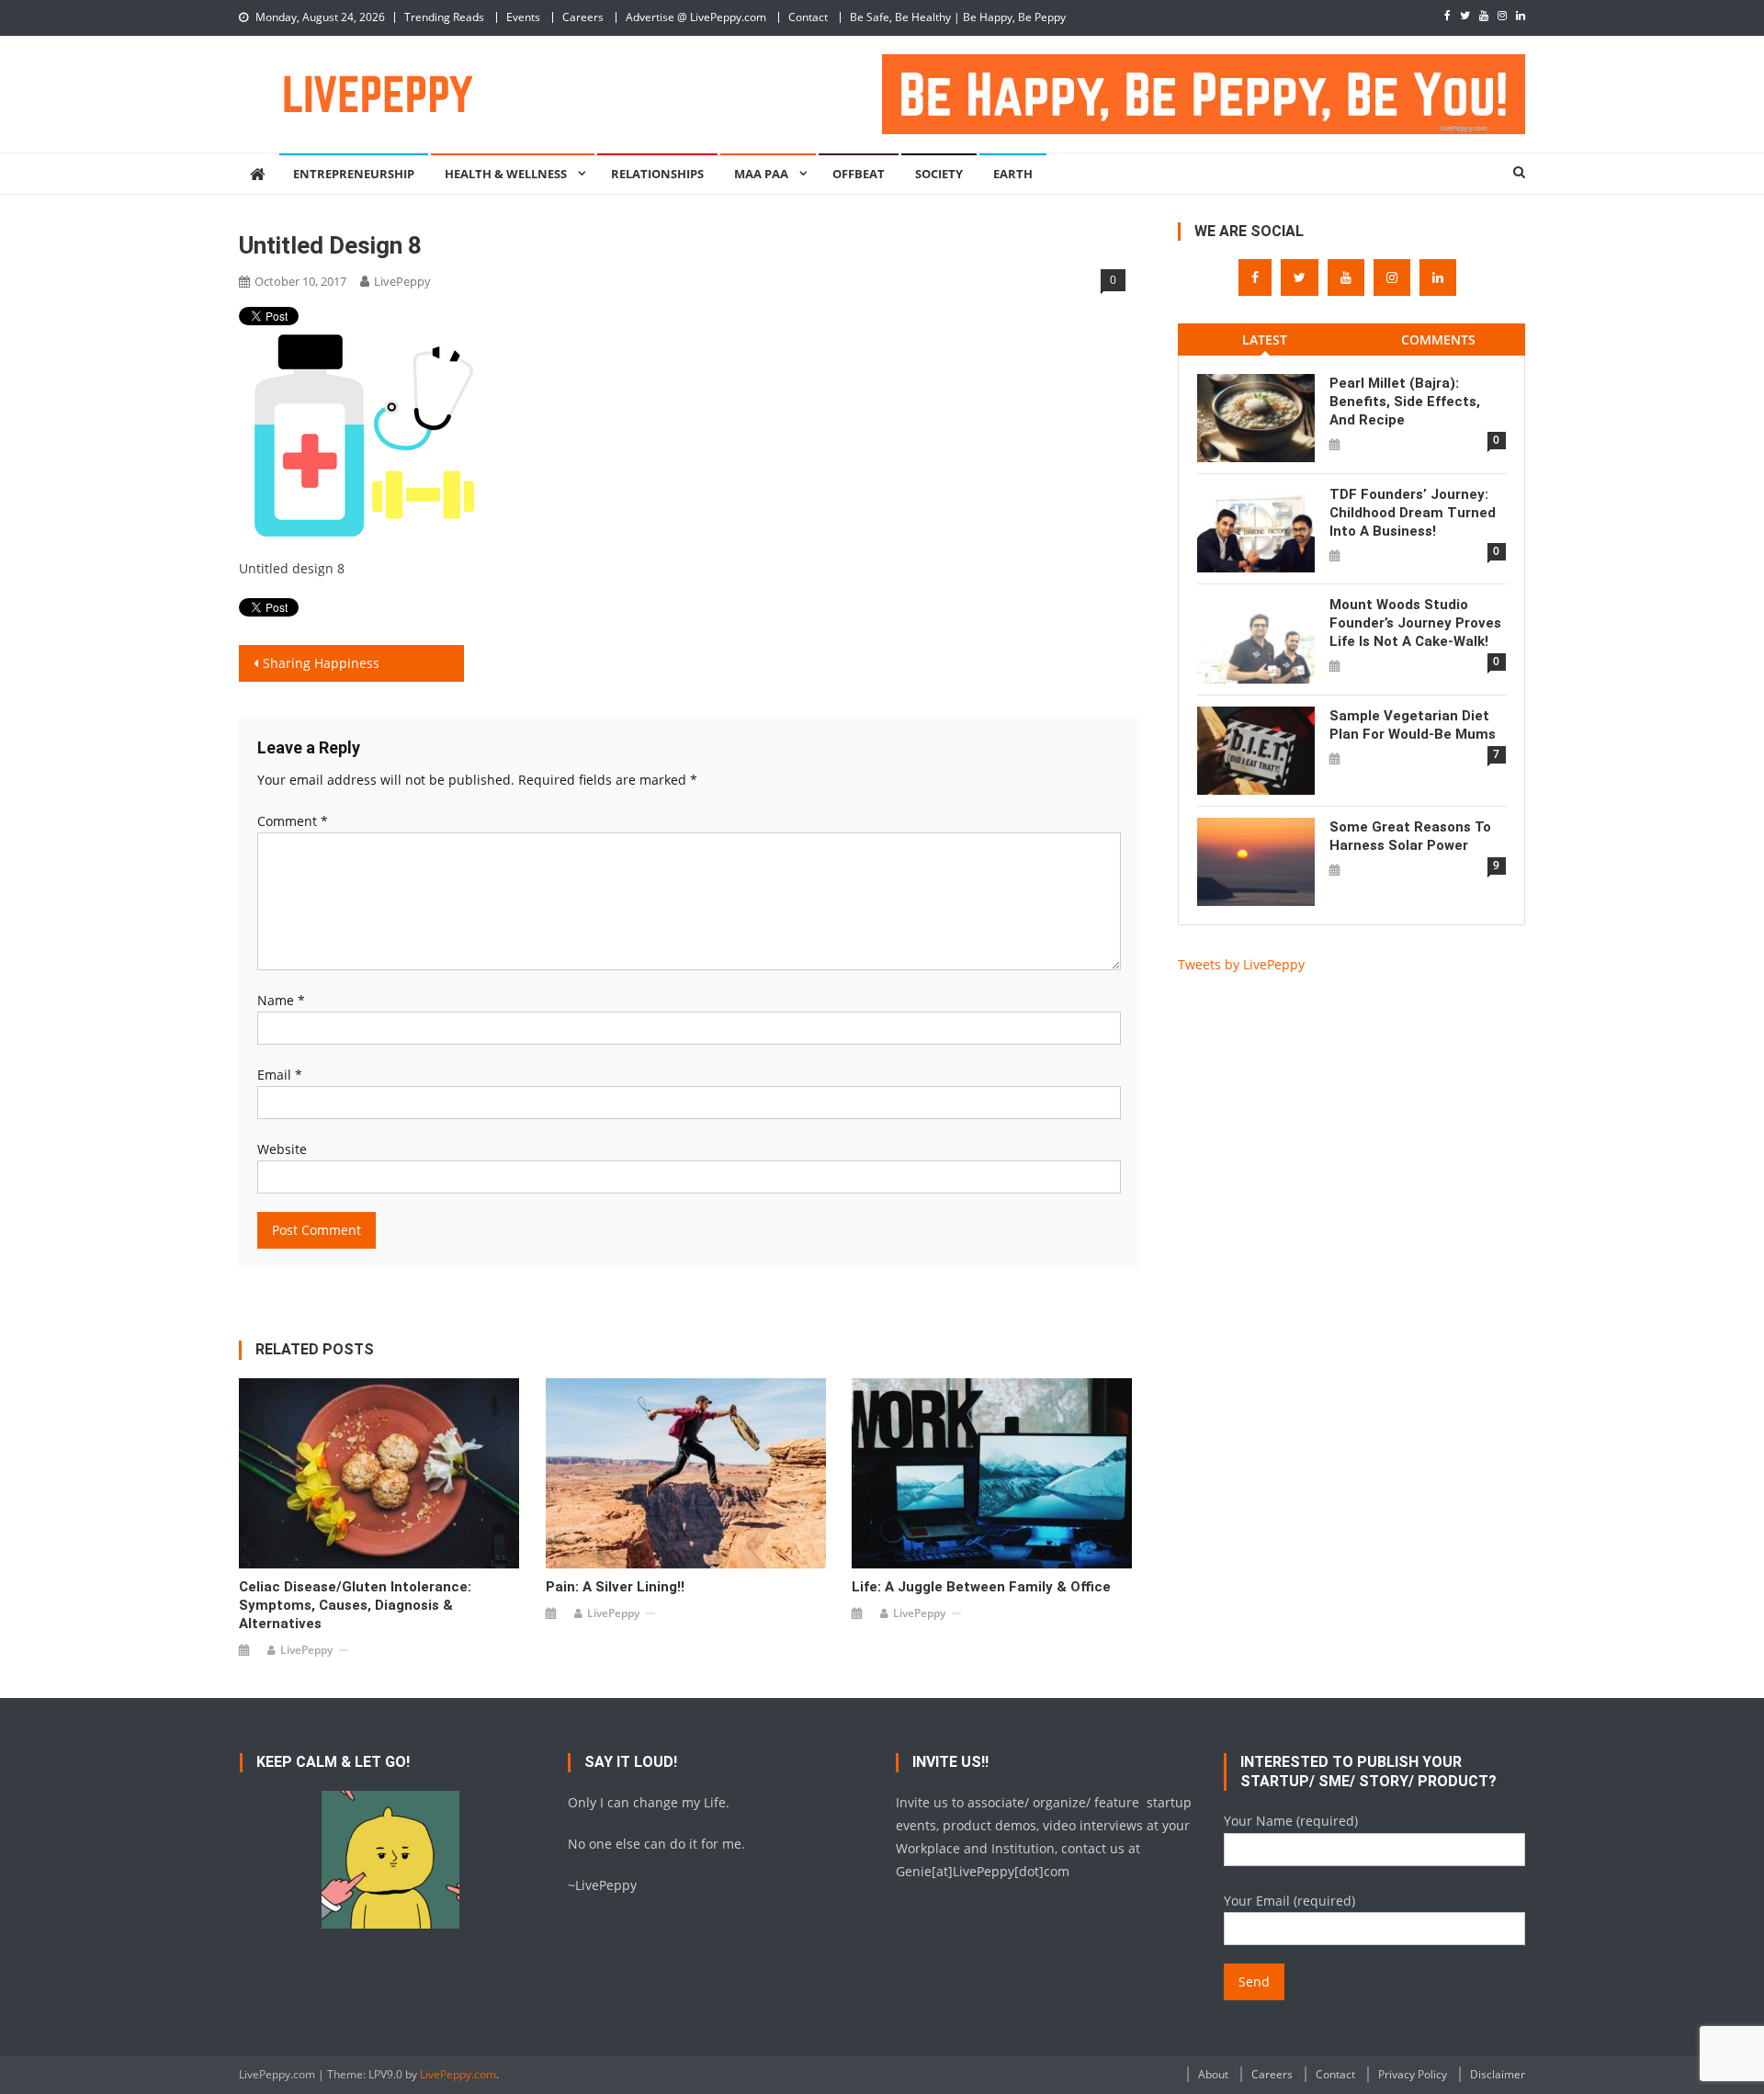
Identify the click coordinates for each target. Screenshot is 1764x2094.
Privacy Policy (1413, 2074)
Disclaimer (1498, 2074)
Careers (583, 17)
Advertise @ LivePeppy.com (696, 17)
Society (939, 174)
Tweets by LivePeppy (1241, 964)
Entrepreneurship (354, 174)
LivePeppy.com (458, 2074)
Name (281, 1000)
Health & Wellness (506, 174)
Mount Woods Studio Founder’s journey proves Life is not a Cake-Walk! (1415, 623)
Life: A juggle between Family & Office (981, 1587)
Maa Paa (761, 174)
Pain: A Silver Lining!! (615, 1587)
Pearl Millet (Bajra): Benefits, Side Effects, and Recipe (1405, 402)
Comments (1438, 340)
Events (523, 17)
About (1213, 2074)
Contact (808, 17)
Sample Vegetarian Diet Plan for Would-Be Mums (1413, 725)
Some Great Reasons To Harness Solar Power (1410, 836)
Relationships (657, 174)
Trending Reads (444, 17)
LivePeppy (402, 281)
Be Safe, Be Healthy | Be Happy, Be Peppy (958, 17)
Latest (1265, 340)
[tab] (1265, 340)
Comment (293, 821)
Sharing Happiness (321, 663)
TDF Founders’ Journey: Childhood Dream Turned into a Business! (1413, 513)
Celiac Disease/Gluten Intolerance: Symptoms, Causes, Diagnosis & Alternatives (355, 1605)
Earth (1013, 174)
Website (282, 1149)
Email (280, 1075)
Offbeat (859, 174)
